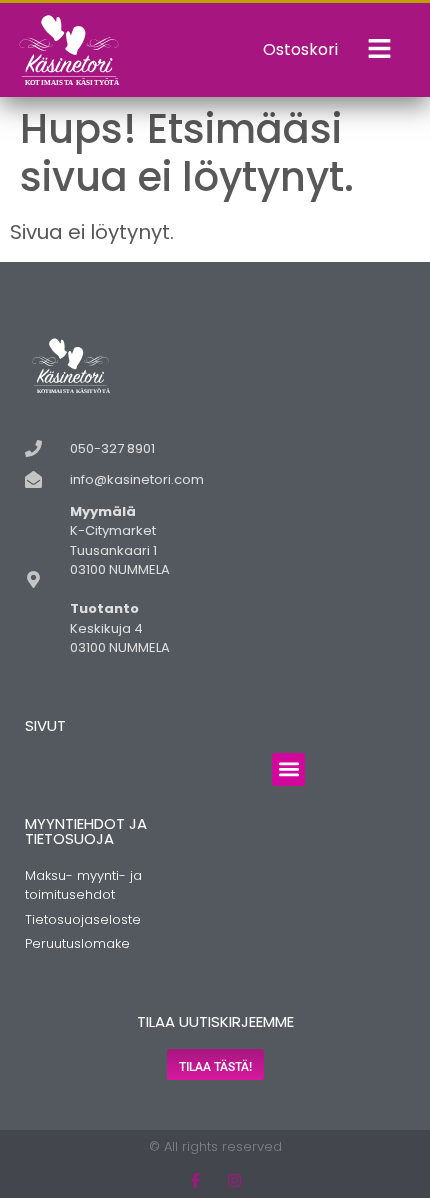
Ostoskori (300, 49)
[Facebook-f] (195, 1180)
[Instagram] (234, 1180)
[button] (288, 769)
